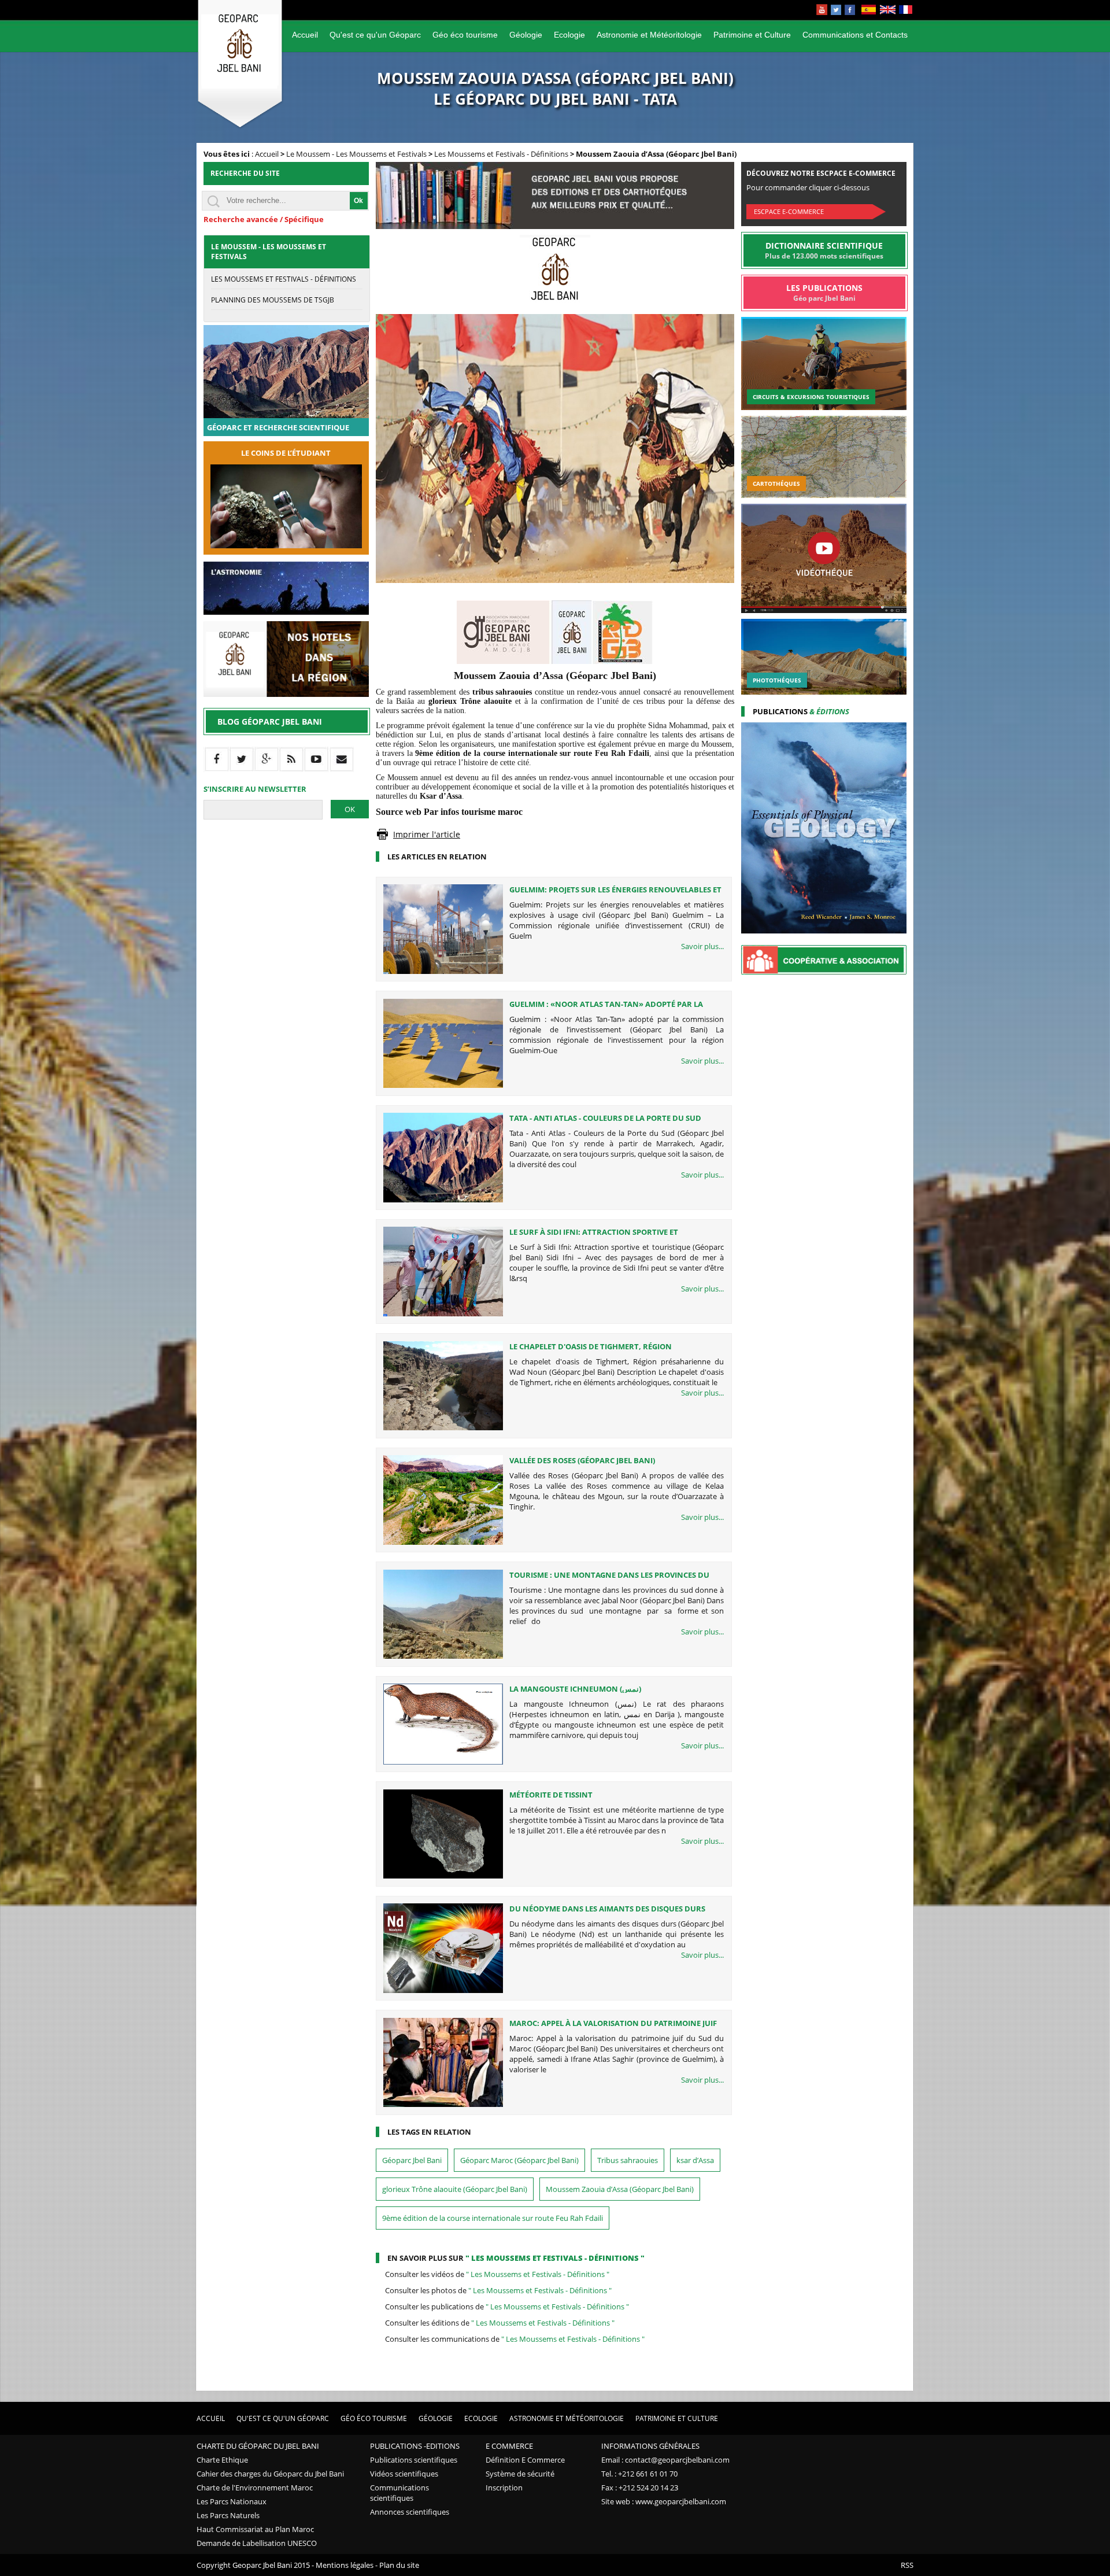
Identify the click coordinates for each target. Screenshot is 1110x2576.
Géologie (526, 35)
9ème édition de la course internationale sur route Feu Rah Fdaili (493, 2218)
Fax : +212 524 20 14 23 (640, 2488)
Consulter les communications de (515, 2339)
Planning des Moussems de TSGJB (273, 300)
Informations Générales (650, 2446)
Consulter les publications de (507, 2306)
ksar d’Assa (695, 2160)
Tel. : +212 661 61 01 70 (639, 2474)
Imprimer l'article (427, 834)
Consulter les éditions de (500, 2323)
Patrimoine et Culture (752, 35)
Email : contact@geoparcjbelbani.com (665, 2460)
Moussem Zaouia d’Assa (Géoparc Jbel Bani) (620, 2189)
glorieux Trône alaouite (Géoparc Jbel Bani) (455, 2189)
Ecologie (569, 35)
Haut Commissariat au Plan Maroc (255, 2529)
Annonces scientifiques (410, 2512)
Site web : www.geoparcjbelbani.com (664, 2501)
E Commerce (509, 2446)
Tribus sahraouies (628, 2160)
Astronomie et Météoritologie (649, 35)
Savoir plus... (702, 946)
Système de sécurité (520, 2474)
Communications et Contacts (855, 35)
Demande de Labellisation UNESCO (257, 2543)
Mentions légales (345, 2565)
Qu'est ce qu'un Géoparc (375, 35)
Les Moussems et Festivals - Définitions (501, 154)
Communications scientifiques (399, 2493)
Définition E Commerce (525, 2460)
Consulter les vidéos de (497, 2274)
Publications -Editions (415, 2446)
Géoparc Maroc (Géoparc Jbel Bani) (519, 2160)
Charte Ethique (222, 2460)
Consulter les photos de (498, 2290)
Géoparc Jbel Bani (412, 2160)
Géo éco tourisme (465, 35)
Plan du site (399, 2565)
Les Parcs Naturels (228, 2515)
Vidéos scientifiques (404, 2474)
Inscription (504, 2488)
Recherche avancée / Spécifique (264, 219)
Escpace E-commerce (789, 211)
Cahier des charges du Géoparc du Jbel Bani (270, 2474)
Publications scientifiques (414, 2460)
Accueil (305, 35)
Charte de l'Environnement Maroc (255, 2488)
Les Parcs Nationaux (232, 2501)
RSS (907, 2565)
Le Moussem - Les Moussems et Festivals (356, 154)
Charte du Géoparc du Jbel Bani (258, 2446)
